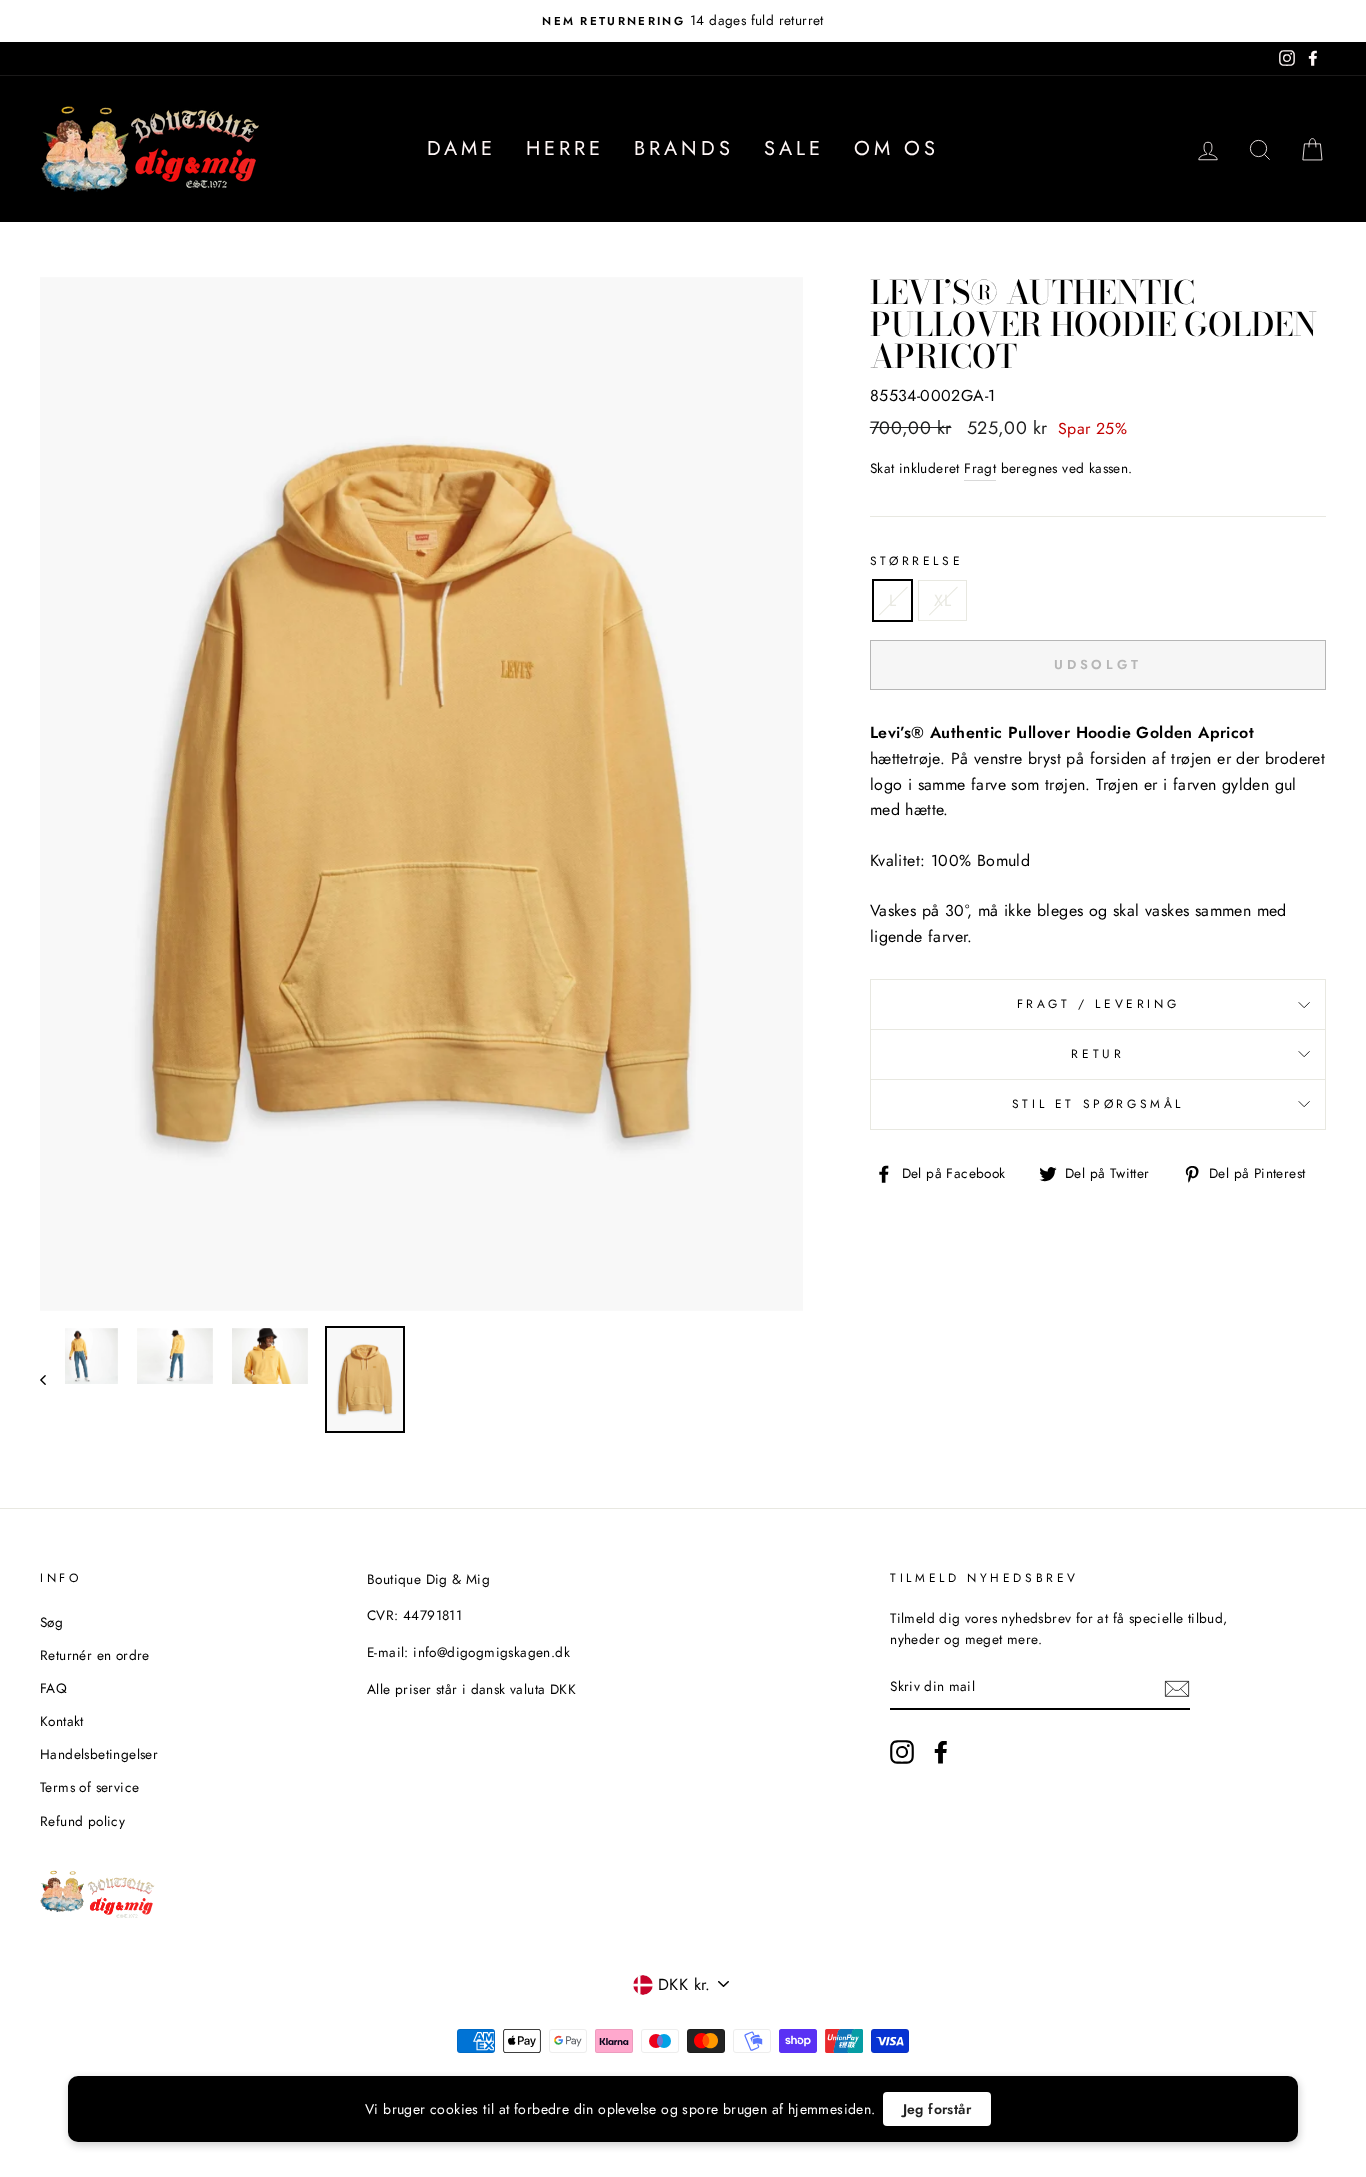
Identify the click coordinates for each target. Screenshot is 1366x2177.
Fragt (980, 468)
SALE (794, 148)
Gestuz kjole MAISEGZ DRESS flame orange (262, 2119)
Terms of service (89, 1787)
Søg (51, 1622)
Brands (684, 148)
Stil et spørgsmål (1098, 1104)
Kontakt (62, 1721)
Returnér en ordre (95, 1655)
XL (942, 600)
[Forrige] (52, 1379)
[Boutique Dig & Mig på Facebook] (941, 1752)
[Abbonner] (1177, 1688)
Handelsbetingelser (99, 1754)
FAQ (53, 1688)
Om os (896, 148)
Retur (1097, 1054)
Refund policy (82, 1821)
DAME (461, 148)
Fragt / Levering (1098, 1004)
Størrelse (916, 561)
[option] (683, 21)
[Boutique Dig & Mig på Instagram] (902, 1752)
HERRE (565, 148)
